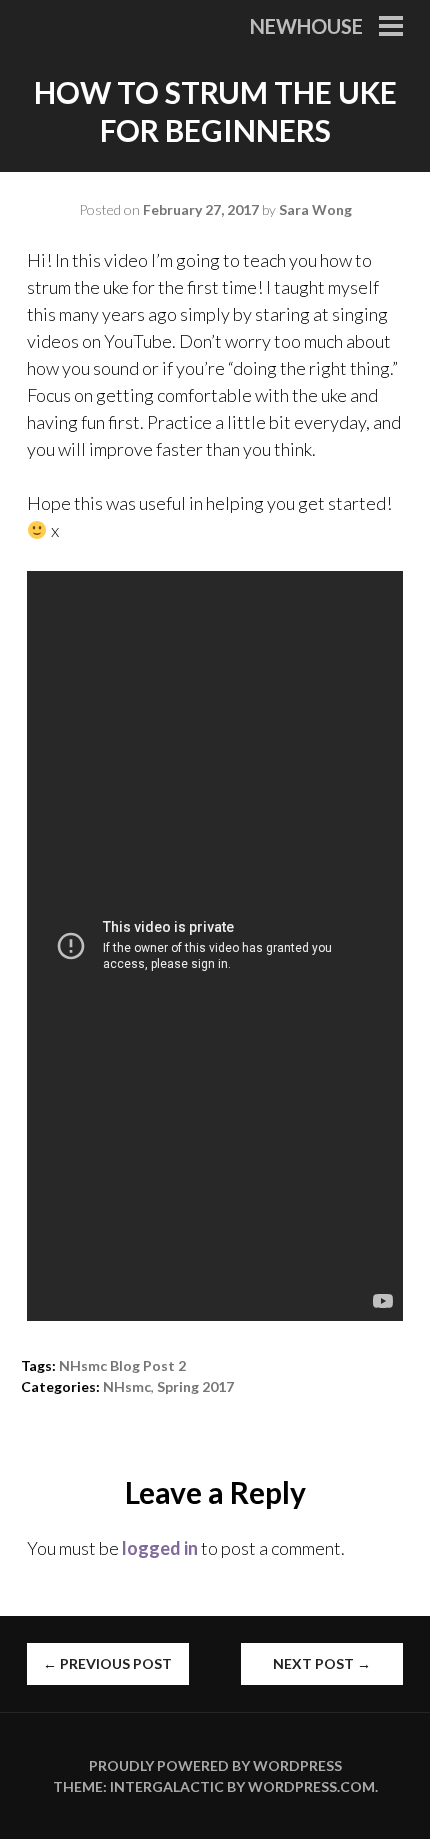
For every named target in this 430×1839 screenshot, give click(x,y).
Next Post (322, 1663)
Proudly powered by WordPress (215, 1765)
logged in (160, 1548)
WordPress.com (311, 1786)
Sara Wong (315, 209)
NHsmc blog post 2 (122, 1365)
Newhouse (306, 26)
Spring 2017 (195, 1386)
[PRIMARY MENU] (391, 28)
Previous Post (107, 1663)
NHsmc (127, 1386)
